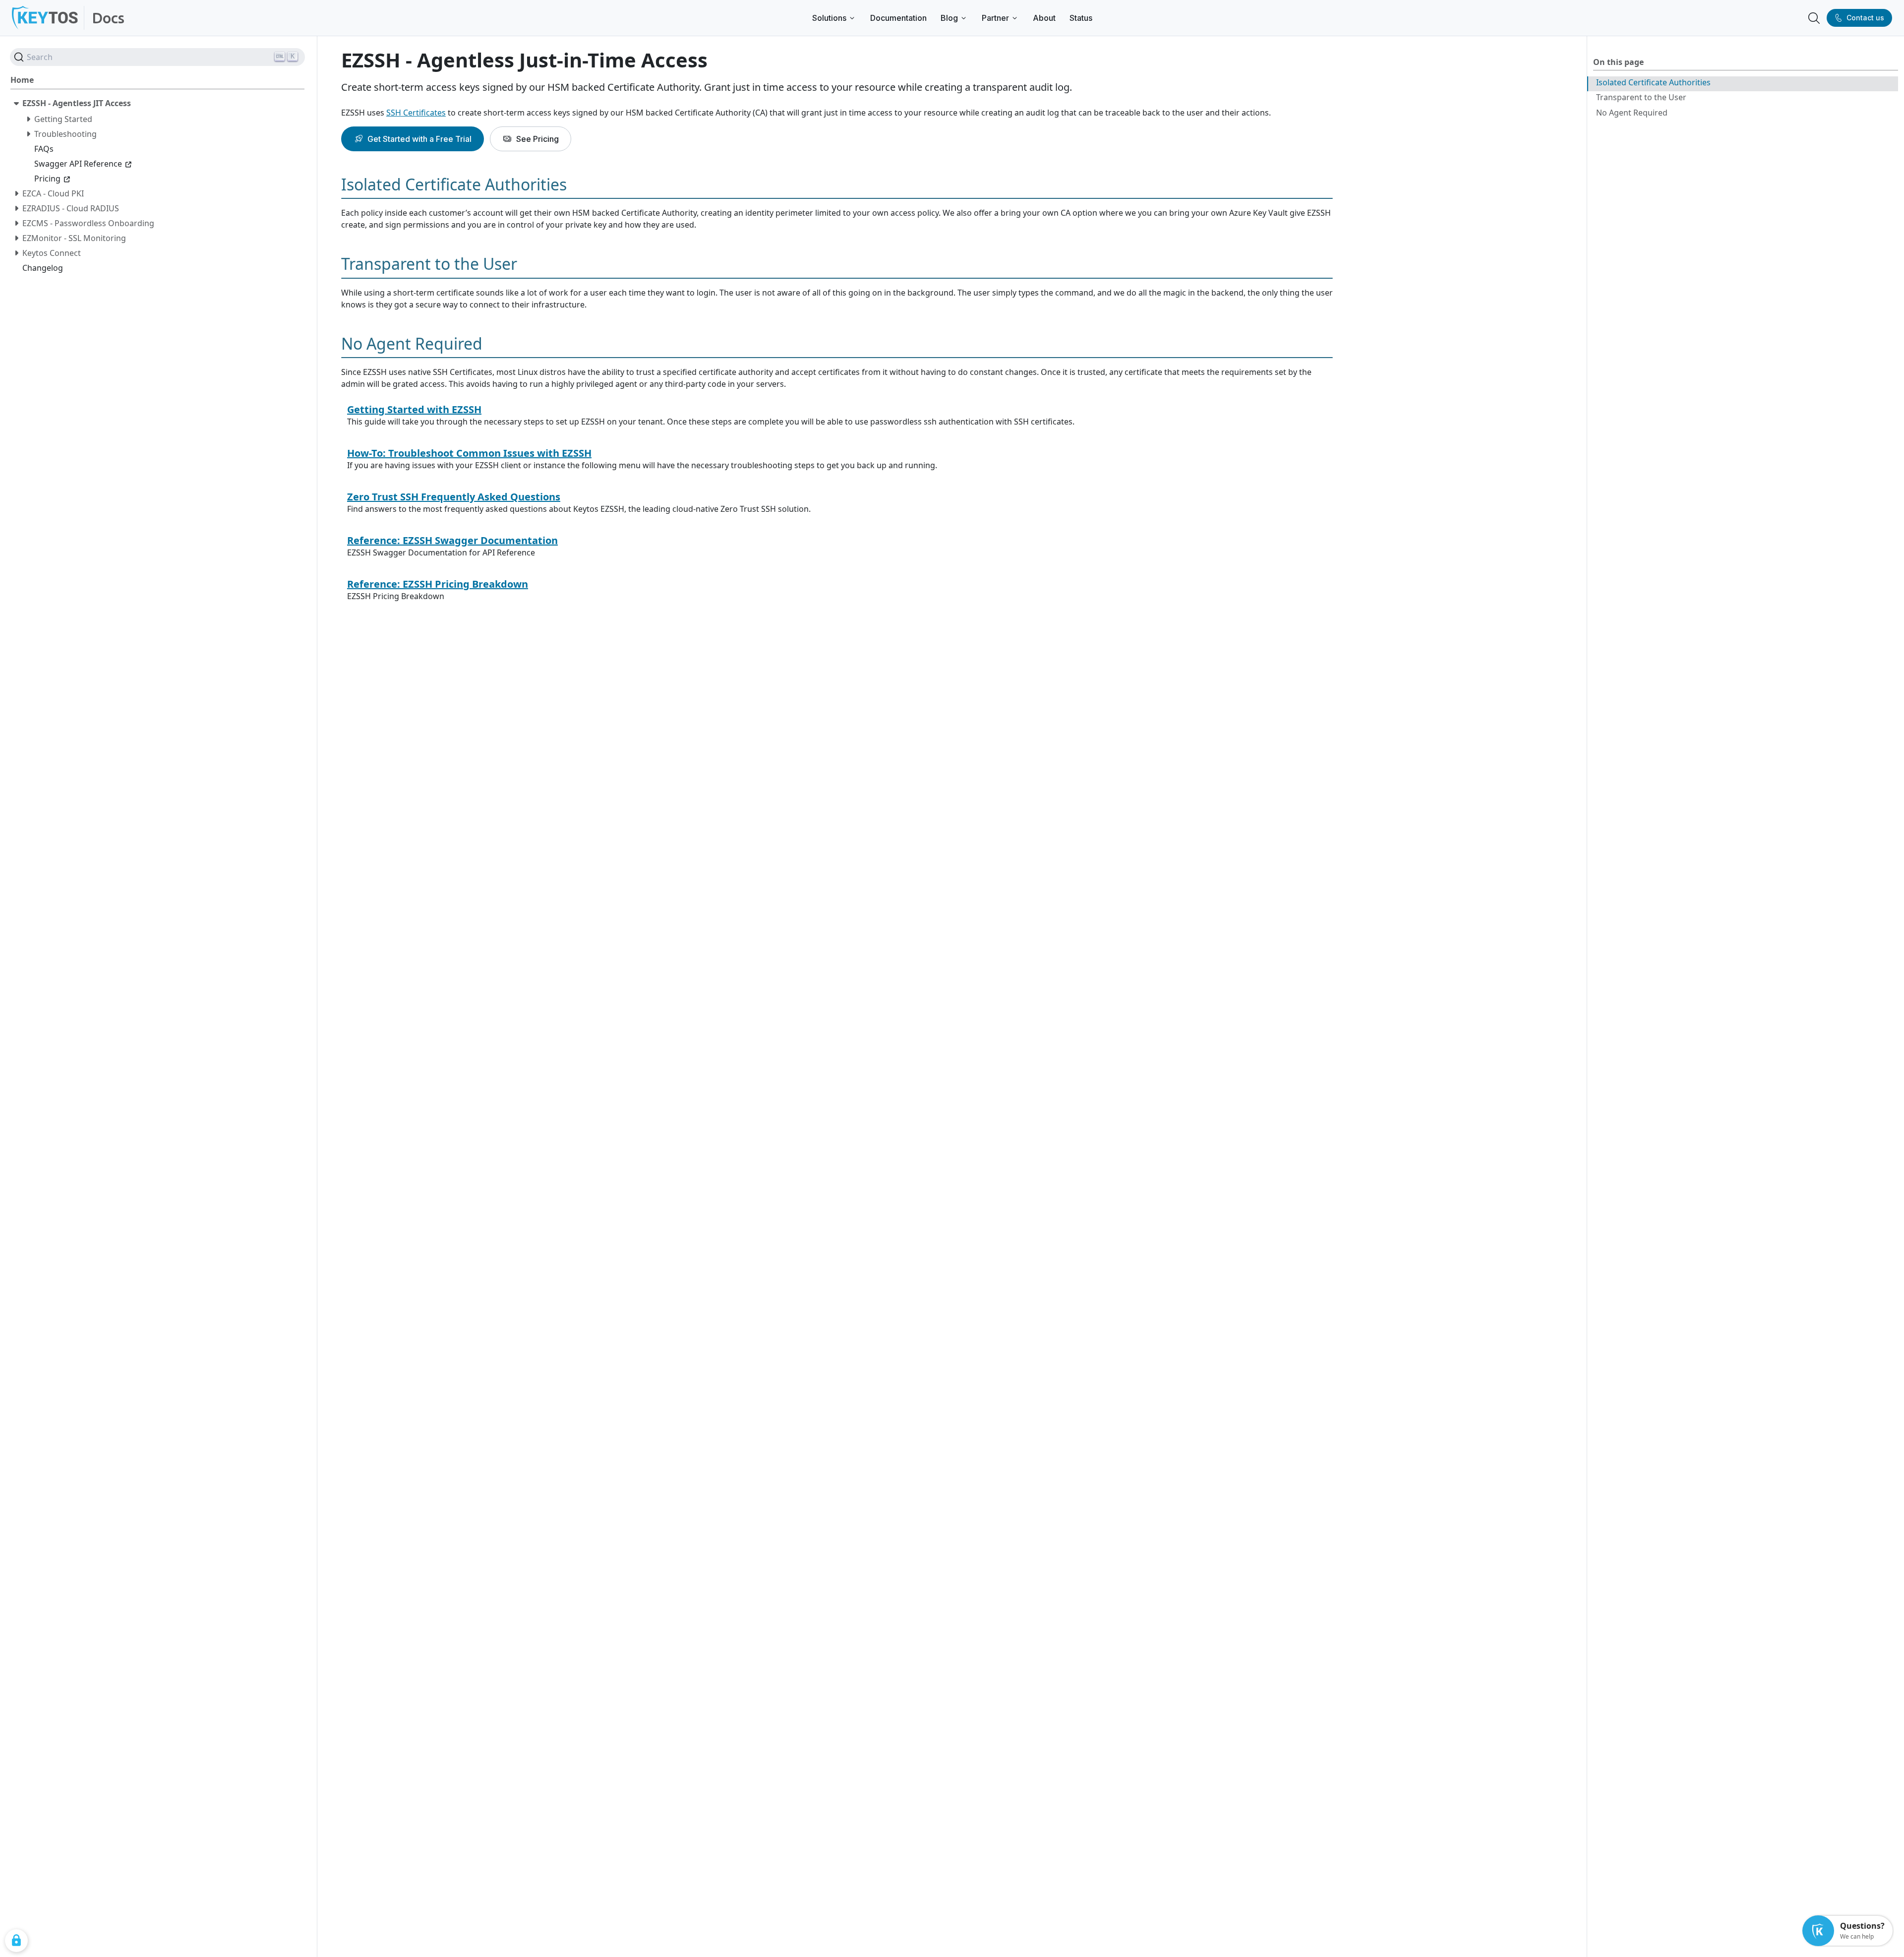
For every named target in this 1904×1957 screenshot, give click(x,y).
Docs (108, 18)
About (1044, 18)
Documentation (898, 18)
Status (1081, 18)
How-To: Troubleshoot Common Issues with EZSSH (469, 453)
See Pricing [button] (537, 139)
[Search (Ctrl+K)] (1814, 18)
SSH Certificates (416, 113)
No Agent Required (1632, 113)
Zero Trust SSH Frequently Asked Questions (454, 497)
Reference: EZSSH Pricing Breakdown (438, 584)
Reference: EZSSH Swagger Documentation (452, 540)
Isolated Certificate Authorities (1653, 82)
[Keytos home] (45, 18)
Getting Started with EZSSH (414, 409)
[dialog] (16, 1941)
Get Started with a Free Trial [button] (419, 139)
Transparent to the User (1641, 97)
